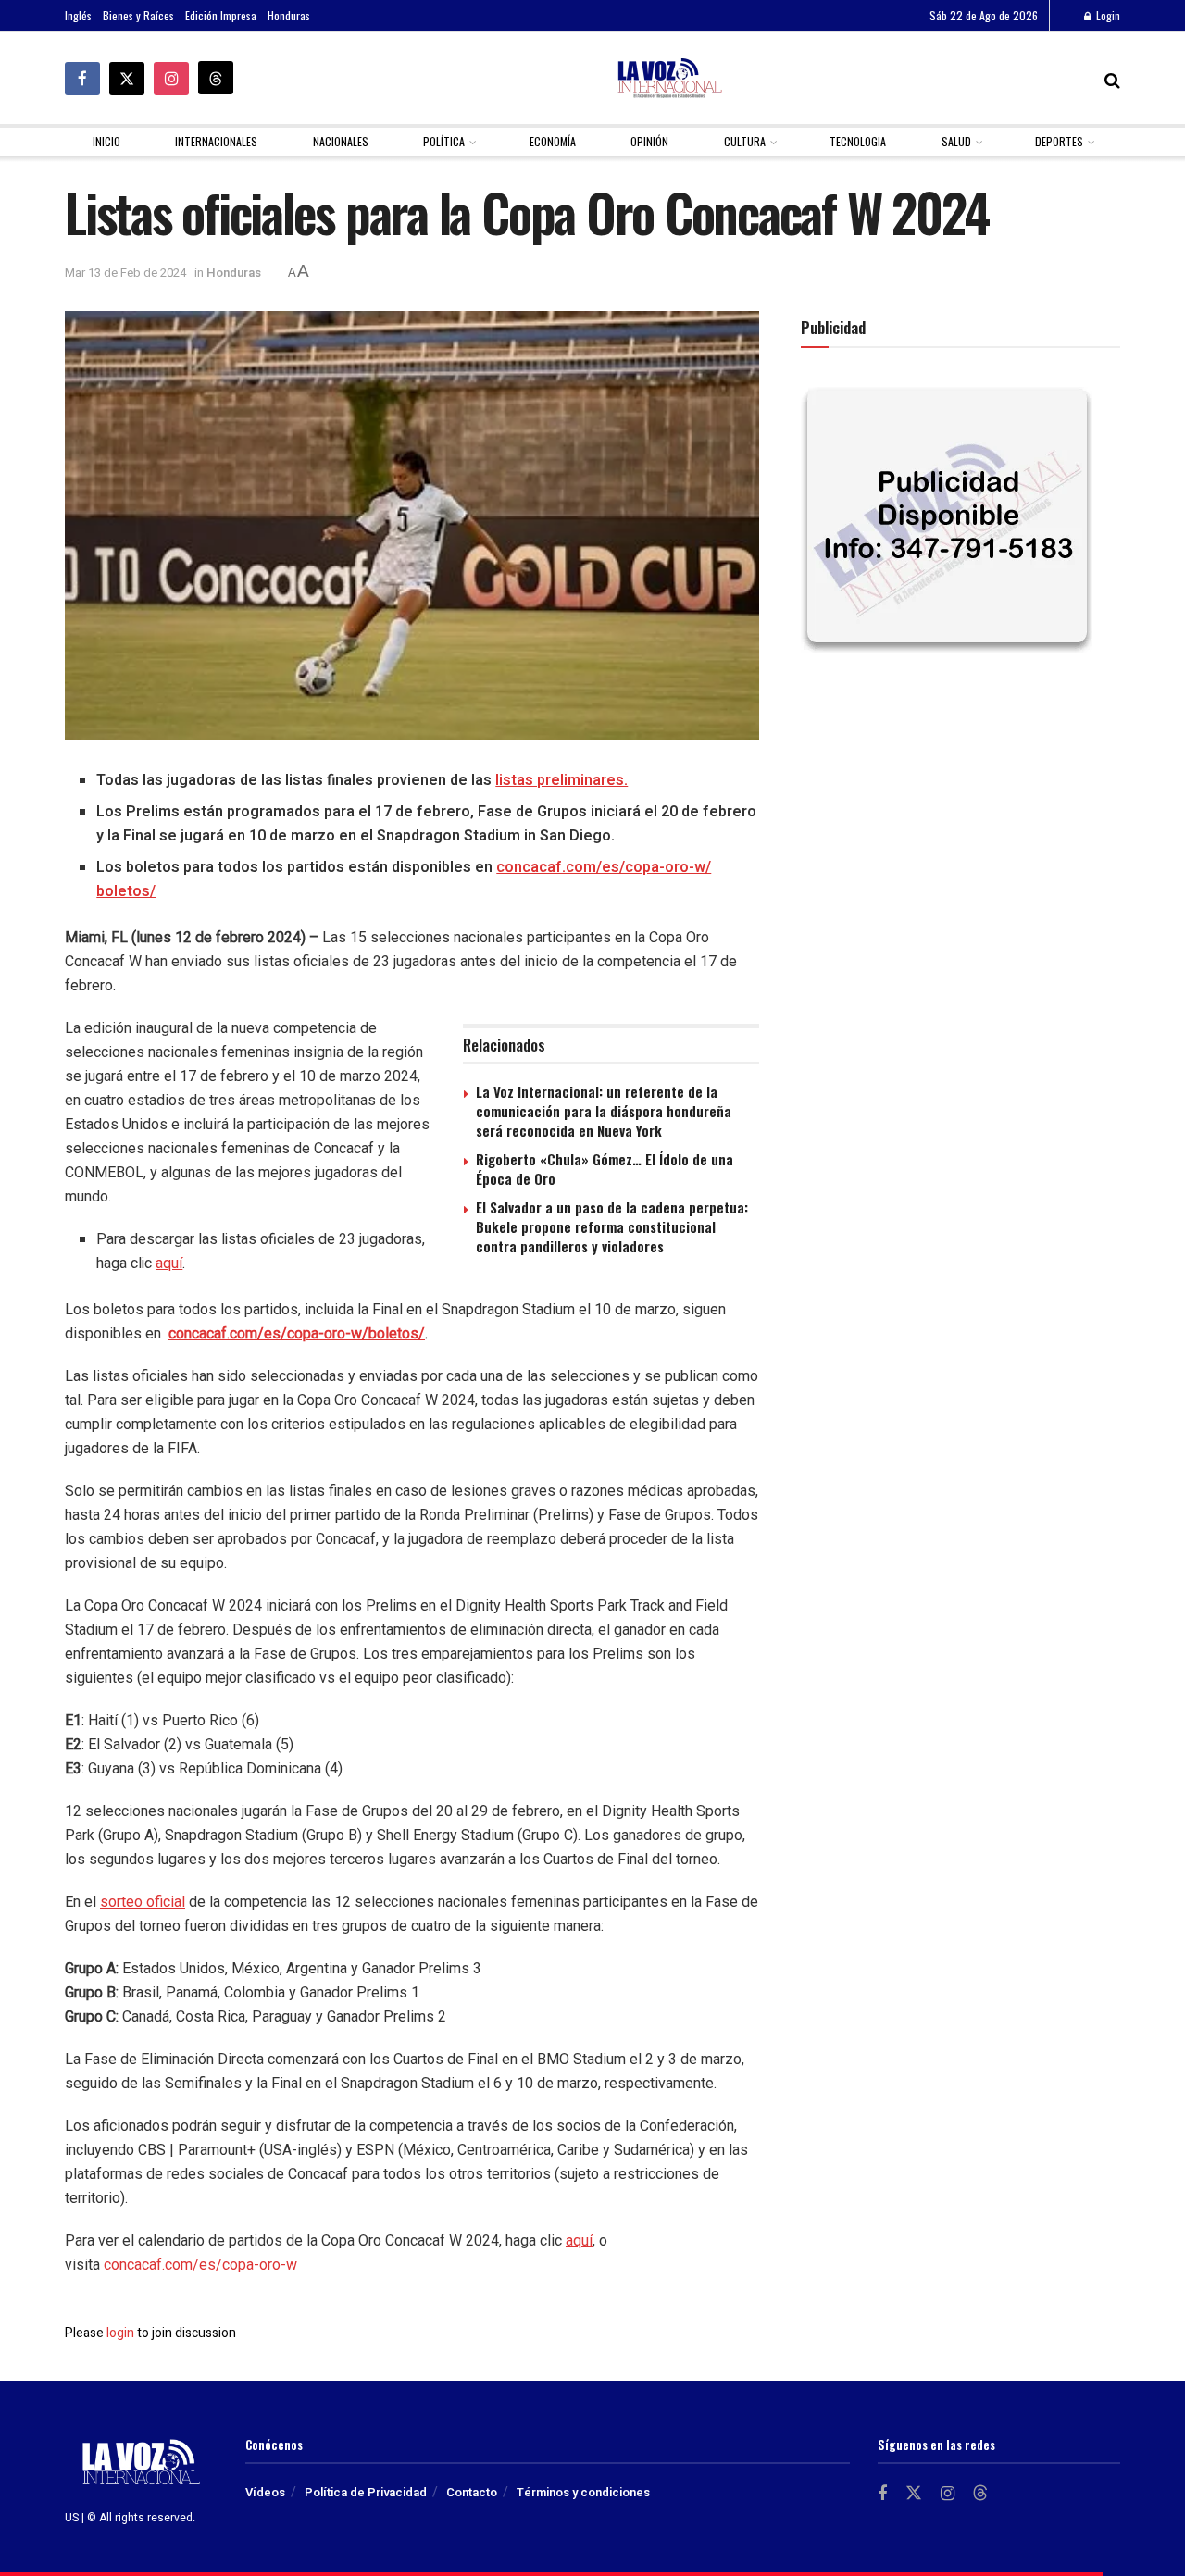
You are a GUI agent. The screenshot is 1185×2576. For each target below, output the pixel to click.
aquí (169, 1263)
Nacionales (341, 141)
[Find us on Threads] (216, 78)
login (120, 2333)
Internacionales (216, 141)
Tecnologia (858, 141)
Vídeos (265, 2492)
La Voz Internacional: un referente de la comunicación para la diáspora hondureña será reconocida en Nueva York (604, 1111)
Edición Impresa (221, 15)
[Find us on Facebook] (82, 79)
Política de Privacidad (366, 2492)
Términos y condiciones (583, 2492)
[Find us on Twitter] (127, 79)
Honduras (289, 15)
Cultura (745, 141)
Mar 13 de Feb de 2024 (125, 273)
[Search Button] (1112, 79)
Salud (956, 141)
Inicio (106, 141)
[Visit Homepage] (669, 78)
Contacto (472, 2492)
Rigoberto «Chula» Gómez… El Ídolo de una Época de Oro (605, 1169)
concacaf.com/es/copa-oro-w (200, 2265)
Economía (553, 141)
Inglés (78, 15)
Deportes (1059, 141)
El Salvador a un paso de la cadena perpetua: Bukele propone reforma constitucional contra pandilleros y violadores (612, 1226)
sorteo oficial (143, 1902)
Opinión (649, 141)
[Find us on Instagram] (171, 79)
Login (1107, 15)
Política (444, 141)
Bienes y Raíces (138, 15)
